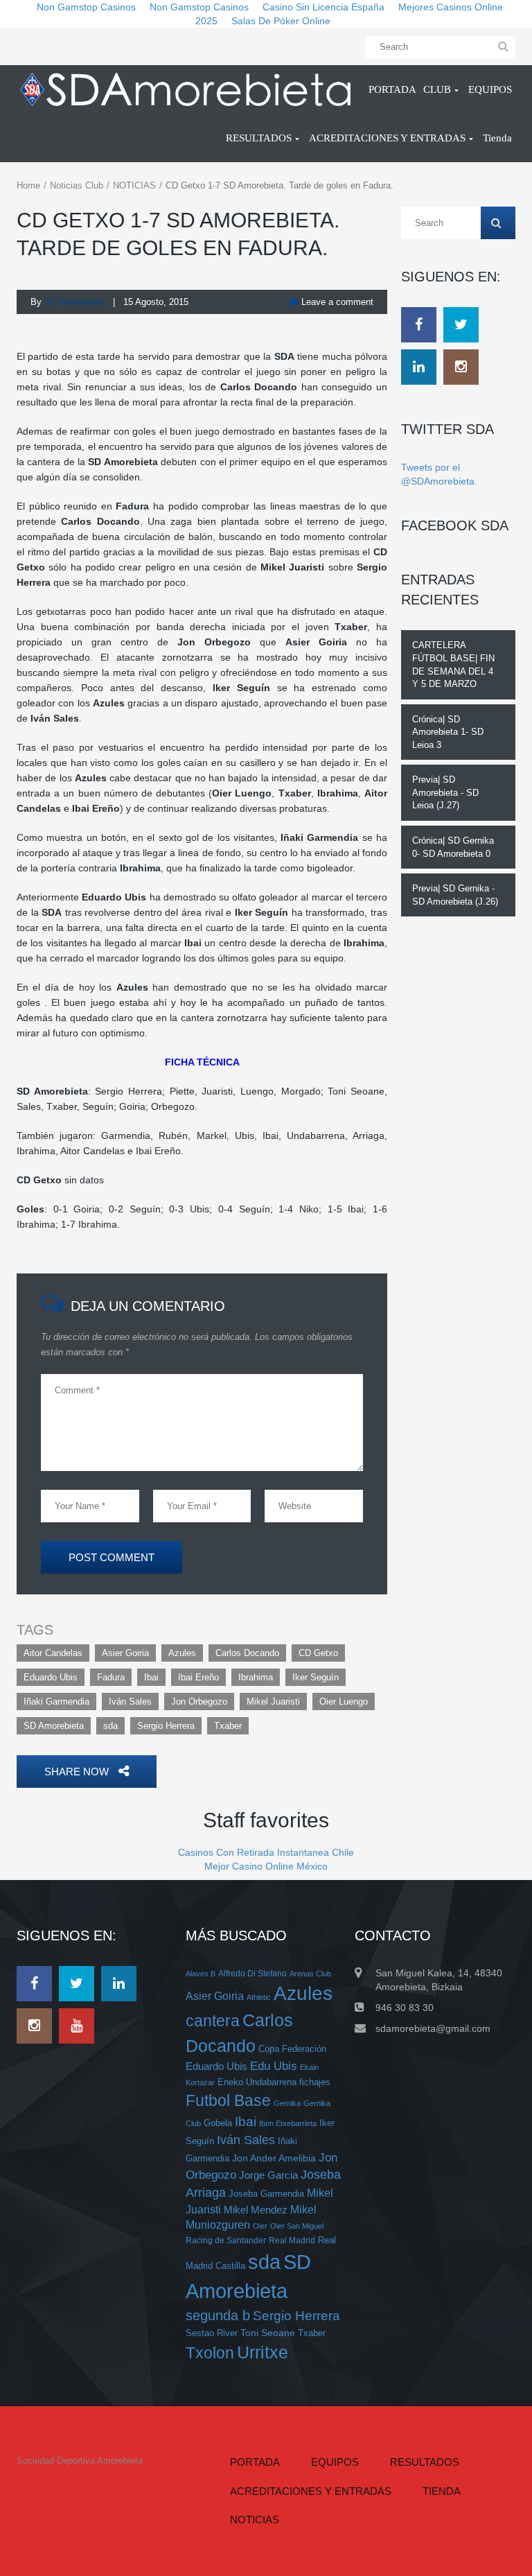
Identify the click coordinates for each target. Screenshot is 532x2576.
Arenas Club (310, 1974)
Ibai (151, 1677)
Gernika (287, 2103)
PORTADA (255, 2462)
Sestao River (212, 2333)
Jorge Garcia (268, 2175)
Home (28, 185)
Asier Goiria (125, 1653)
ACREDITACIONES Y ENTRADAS (311, 2491)
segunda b (218, 2315)
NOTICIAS (134, 185)
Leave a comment (336, 302)
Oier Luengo (344, 1702)
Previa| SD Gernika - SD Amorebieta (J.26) (455, 895)
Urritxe (263, 2352)
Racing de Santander (226, 2240)
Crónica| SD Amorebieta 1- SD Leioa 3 (448, 732)
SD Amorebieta (54, 1726)
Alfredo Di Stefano (252, 1973)
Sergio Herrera (166, 1726)
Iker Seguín (316, 1677)
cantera (213, 2021)
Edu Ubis (274, 2066)
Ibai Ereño (198, 1677)
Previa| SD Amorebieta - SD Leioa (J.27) (445, 792)
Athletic (259, 1997)
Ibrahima (256, 1677)
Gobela (218, 2123)
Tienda (442, 2491)
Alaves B (201, 1974)
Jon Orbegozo (199, 1702)
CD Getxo (318, 1653)
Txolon (210, 2353)
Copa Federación (292, 2049)
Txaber (228, 1726)
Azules (182, 1653)
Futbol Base (228, 2100)
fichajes (315, 2082)
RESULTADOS (425, 2462)
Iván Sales (130, 1702)
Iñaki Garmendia (56, 1702)
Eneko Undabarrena (257, 2082)
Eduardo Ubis (51, 1677)
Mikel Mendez (256, 2210)
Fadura (111, 1677)
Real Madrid (292, 2240)
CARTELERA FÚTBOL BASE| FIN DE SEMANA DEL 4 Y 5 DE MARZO (453, 664)
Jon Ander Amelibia (274, 2158)
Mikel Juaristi (273, 1702)
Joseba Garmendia (266, 2194)
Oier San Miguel (297, 2226)
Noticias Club (77, 185)
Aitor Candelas (53, 1653)
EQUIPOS (335, 2462)
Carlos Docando (247, 1653)
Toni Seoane (268, 2333)
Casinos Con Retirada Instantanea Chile (266, 1852)
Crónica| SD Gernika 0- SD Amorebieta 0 (453, 847)
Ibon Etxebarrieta (288, 2123)
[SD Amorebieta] (185, 89)
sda (110, 1726)
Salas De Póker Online (281, 21)
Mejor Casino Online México (266, 1866)
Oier (260, 2226)
